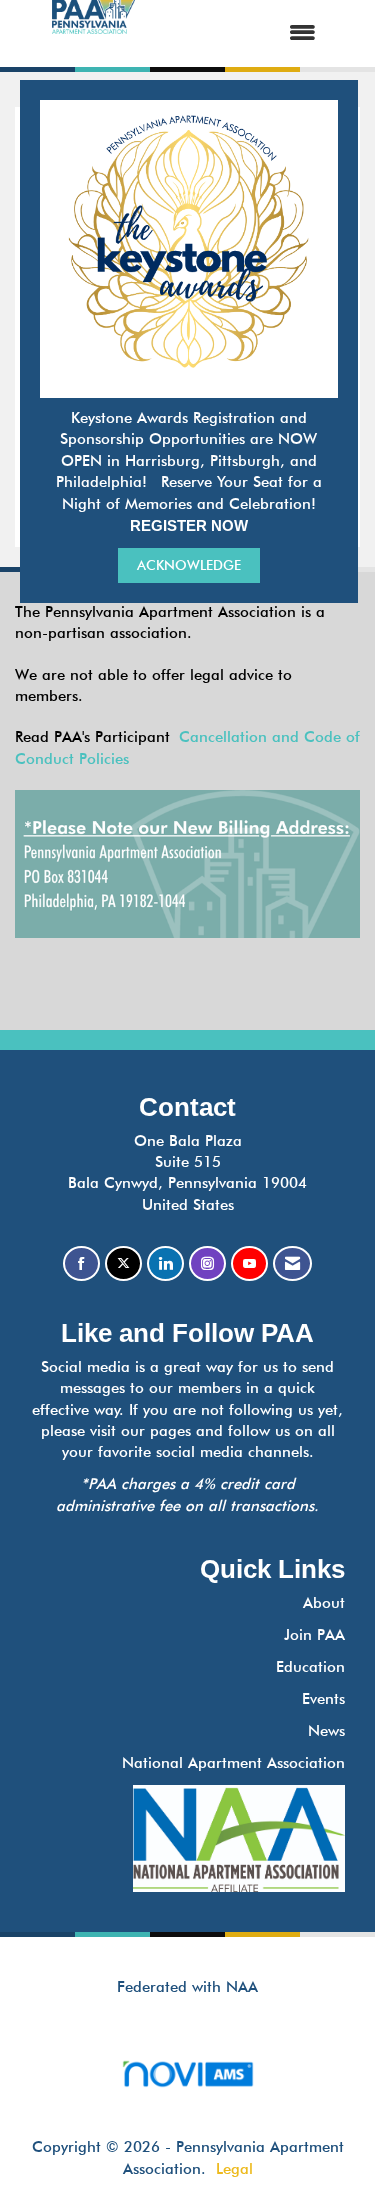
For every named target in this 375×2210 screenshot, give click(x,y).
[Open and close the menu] (245, 33)
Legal (234, 2169)
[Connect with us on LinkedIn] (165, 1263)
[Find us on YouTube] (249, 1263)
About (324, 1603)
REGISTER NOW (189, 525)
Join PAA (314, 1635)
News (326, 1731)
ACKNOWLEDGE (189, 565)
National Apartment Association (233, 1763)
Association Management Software (188, 2098)
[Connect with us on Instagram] (207, 1263)
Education (310, 1667)
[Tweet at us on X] (123, 1263)
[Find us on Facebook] (81, 1263)
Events (323, 1699)
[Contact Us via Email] (292, 1263)
